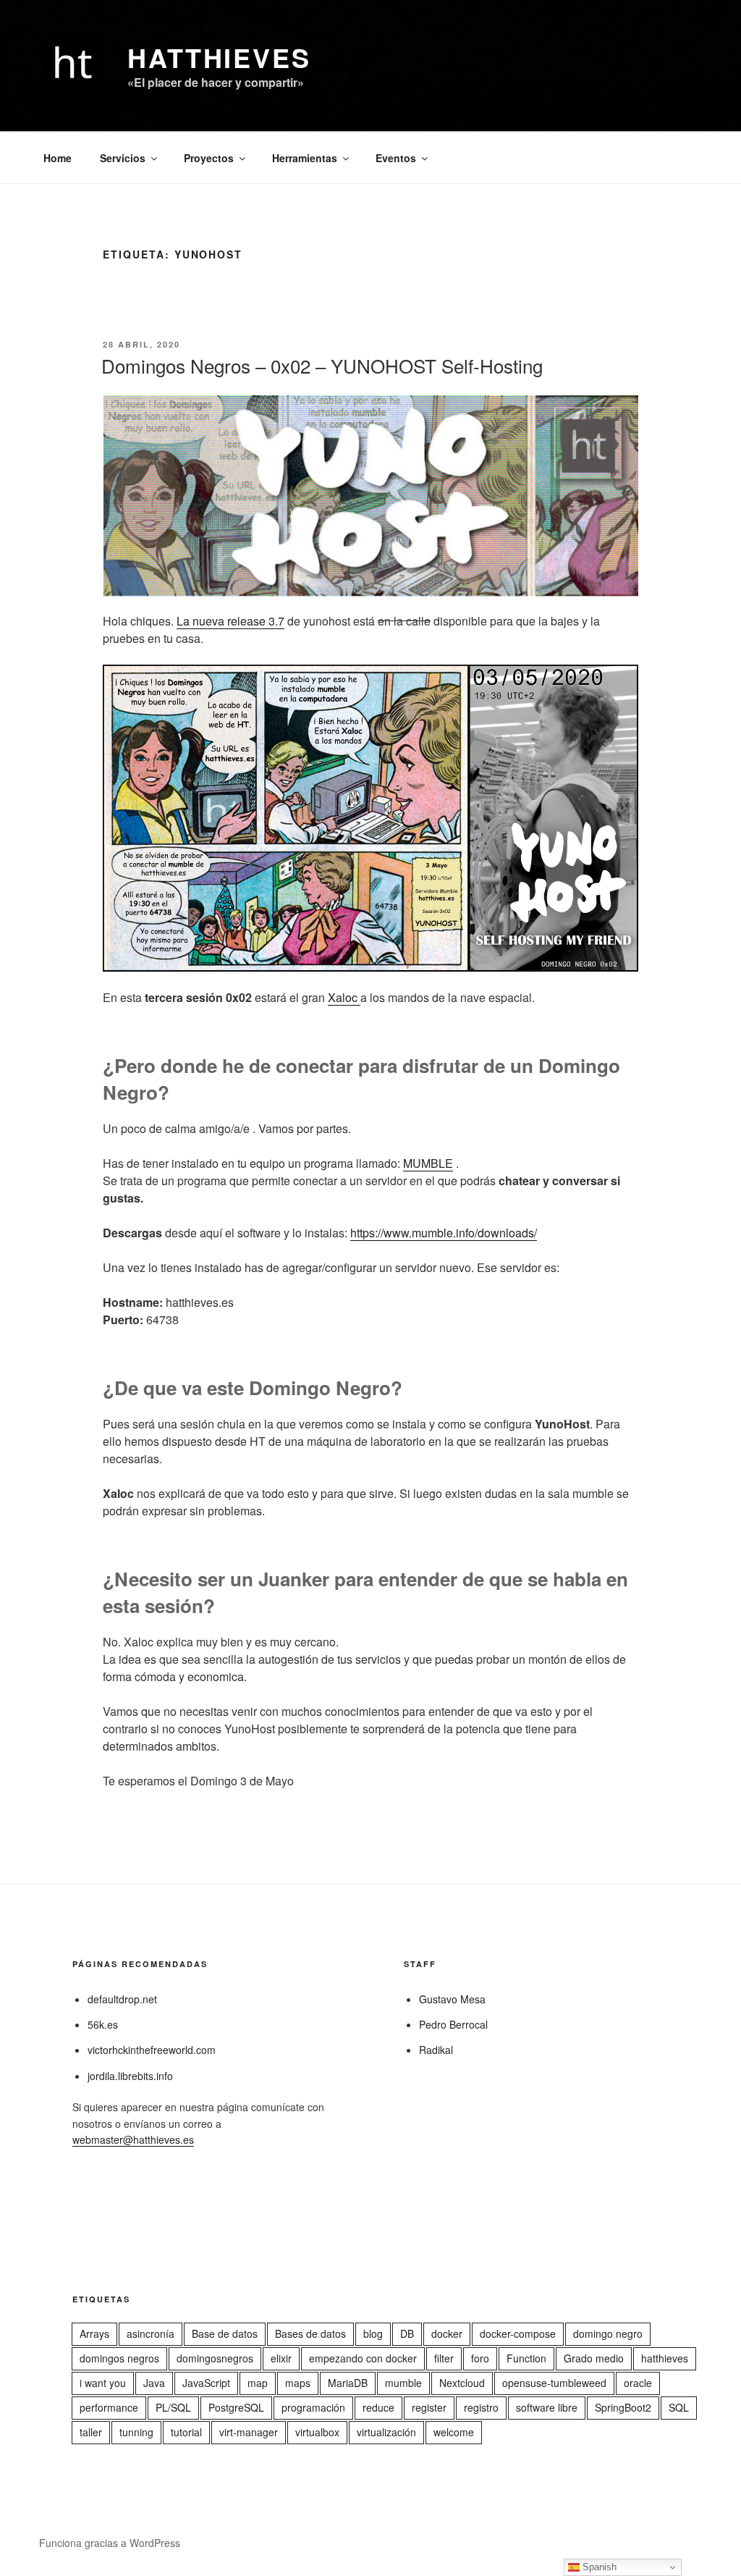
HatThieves (219, 57)
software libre (547, 2407)
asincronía (151, 2333)
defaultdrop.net (122, 1999)
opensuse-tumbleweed (554, 2383)
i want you (103, 2383)
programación (313, 2407)
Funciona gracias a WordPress (110, 2543)
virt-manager (249, 2432)
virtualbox (317, 2432)
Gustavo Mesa (452, 1999)
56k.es (103, 2024)
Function (526, 2358)
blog (373, 2333)
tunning (136, 2432)
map (258, 2383)
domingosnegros (215, 2358)
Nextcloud (462, 2383)
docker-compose (518, 2333)
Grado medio (594, 2358)
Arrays (94, 2333)
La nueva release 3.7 (230, 621)
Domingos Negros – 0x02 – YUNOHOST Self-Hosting (322, 365)
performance (109, 2407)
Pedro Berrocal (453, 2024)
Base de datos (225, 2333)
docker (447, 2333)
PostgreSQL (236, 2407)
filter (444, 2358)
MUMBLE (428, 1163)
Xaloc (344, 997)
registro (481, 2407)
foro (480, 2358)
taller (91, 2432)
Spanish (598, 2567)
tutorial (186, 2432)
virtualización (386, 2432)
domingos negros (119, 2358)
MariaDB (348, 2383)
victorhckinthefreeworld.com (152, 2050)
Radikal (436, 2050)
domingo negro (608, 2333)
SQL (679, 2407)
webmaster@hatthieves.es (133, 2139)
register (429, 2407)
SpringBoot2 (623, 2407)
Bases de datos (310, 2333)
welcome (454, 2432)
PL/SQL (173, 2407)
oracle (638, 2383)
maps (298, 2383)
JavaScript (206, 2383)
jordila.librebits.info (130, 2076)
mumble (403, 2383)
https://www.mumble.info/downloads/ (444, 1233)
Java (154, 2383)
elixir (281, 2358)
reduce (378, 2407)
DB (407, 2333)
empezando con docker (363, 2358)
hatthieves (665, 2358)
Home (58, 158)
